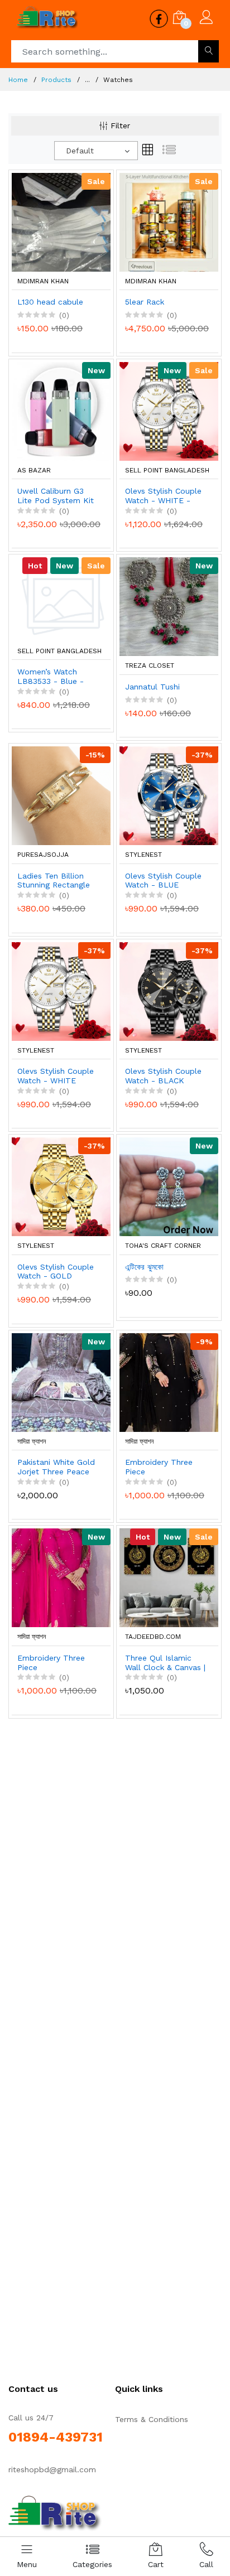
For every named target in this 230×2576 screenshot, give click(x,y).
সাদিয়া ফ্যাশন (32, 1441)
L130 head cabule (50, 302)
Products (56, 80)
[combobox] (96, 151)
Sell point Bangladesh (167, 470)
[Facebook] (56, 2514)
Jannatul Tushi (152, 687)
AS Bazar (34, 470)
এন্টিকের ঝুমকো (144, 1267)
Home (18, 80)
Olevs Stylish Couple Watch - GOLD (56, 1272)
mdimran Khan (43, 281)
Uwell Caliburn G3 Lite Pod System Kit (56, 496)
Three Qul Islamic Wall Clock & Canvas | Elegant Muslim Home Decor (165, 1663)
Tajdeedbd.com (153, 1637)
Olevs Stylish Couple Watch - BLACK (163, 1076)
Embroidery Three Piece (159, 1467)
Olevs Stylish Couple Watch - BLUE (163, 881)
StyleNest (143, 855)
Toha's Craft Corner (163, 1246)
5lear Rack (145, 302)
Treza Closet (150, 665)
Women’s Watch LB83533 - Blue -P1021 (51, 677)
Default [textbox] (80, 151)
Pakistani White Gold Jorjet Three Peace (56, 1467)
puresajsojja (43, 855)
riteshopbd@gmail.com (52, 2469)
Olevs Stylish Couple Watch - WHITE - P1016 (163, 496)
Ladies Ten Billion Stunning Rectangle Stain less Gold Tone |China (56, 881)
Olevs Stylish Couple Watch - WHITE (56, 1076)
